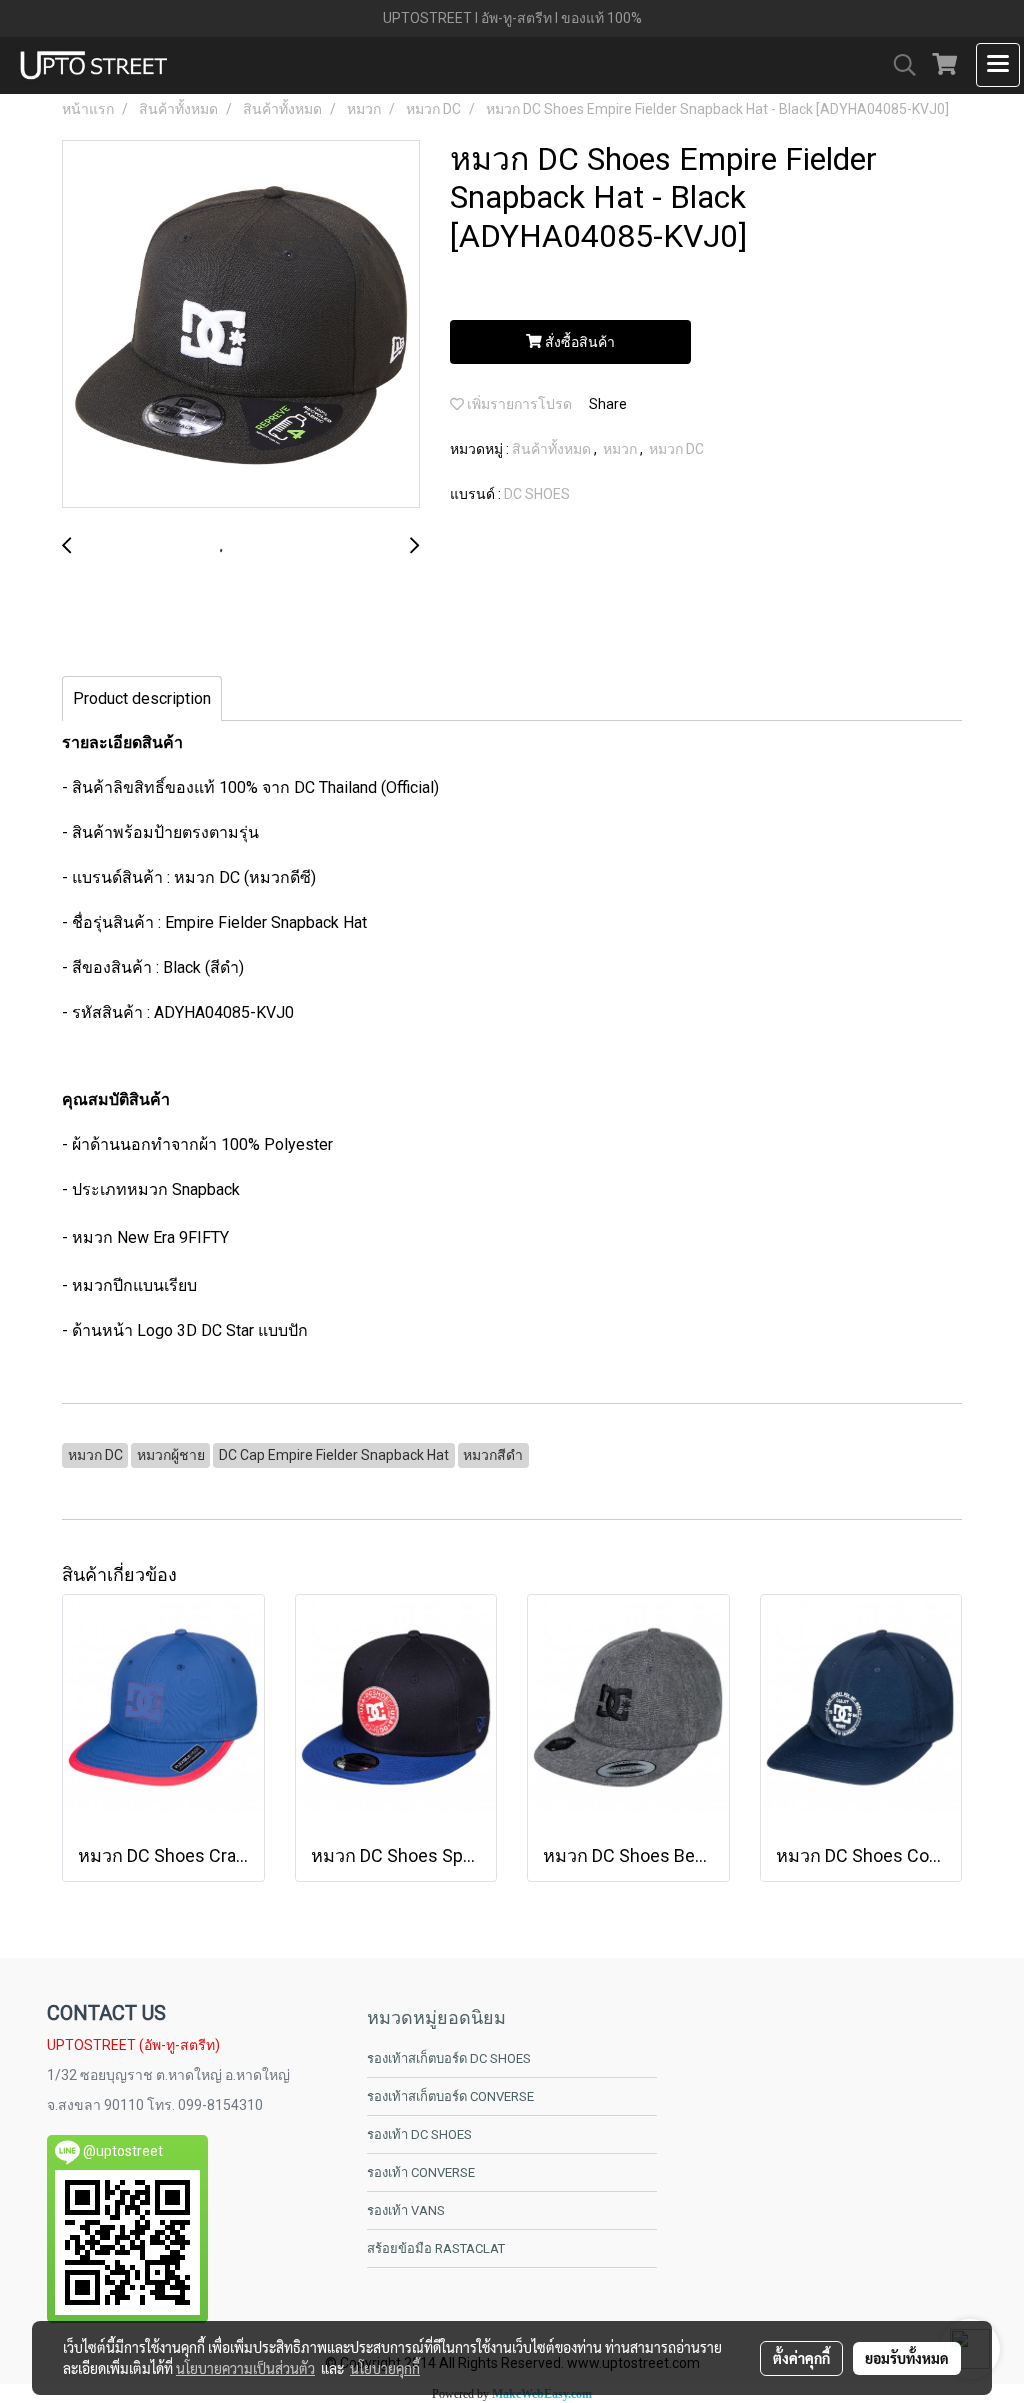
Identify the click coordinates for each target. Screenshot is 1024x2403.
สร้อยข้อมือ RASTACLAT (436, 2248)
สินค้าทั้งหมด (553, 449)
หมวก (621, 449)
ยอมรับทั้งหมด (907, 2358)
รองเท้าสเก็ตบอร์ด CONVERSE (450, 2096)
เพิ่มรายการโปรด (518, 404)
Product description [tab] (142, 698)
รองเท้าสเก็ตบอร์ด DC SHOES (449, 2058)
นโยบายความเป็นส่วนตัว (245, 2368)
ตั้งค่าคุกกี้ (801, 2358)
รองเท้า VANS (406, 2210)
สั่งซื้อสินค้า (578, 342)
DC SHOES (537, 494)
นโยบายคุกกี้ (385, 2368)
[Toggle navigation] (998, 65)
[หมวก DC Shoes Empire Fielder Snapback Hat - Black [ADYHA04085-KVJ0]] (241, 325)
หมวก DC (676, 449)
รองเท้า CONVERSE (421, 2172)
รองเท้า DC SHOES (419, 2134)
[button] (898, 65)
